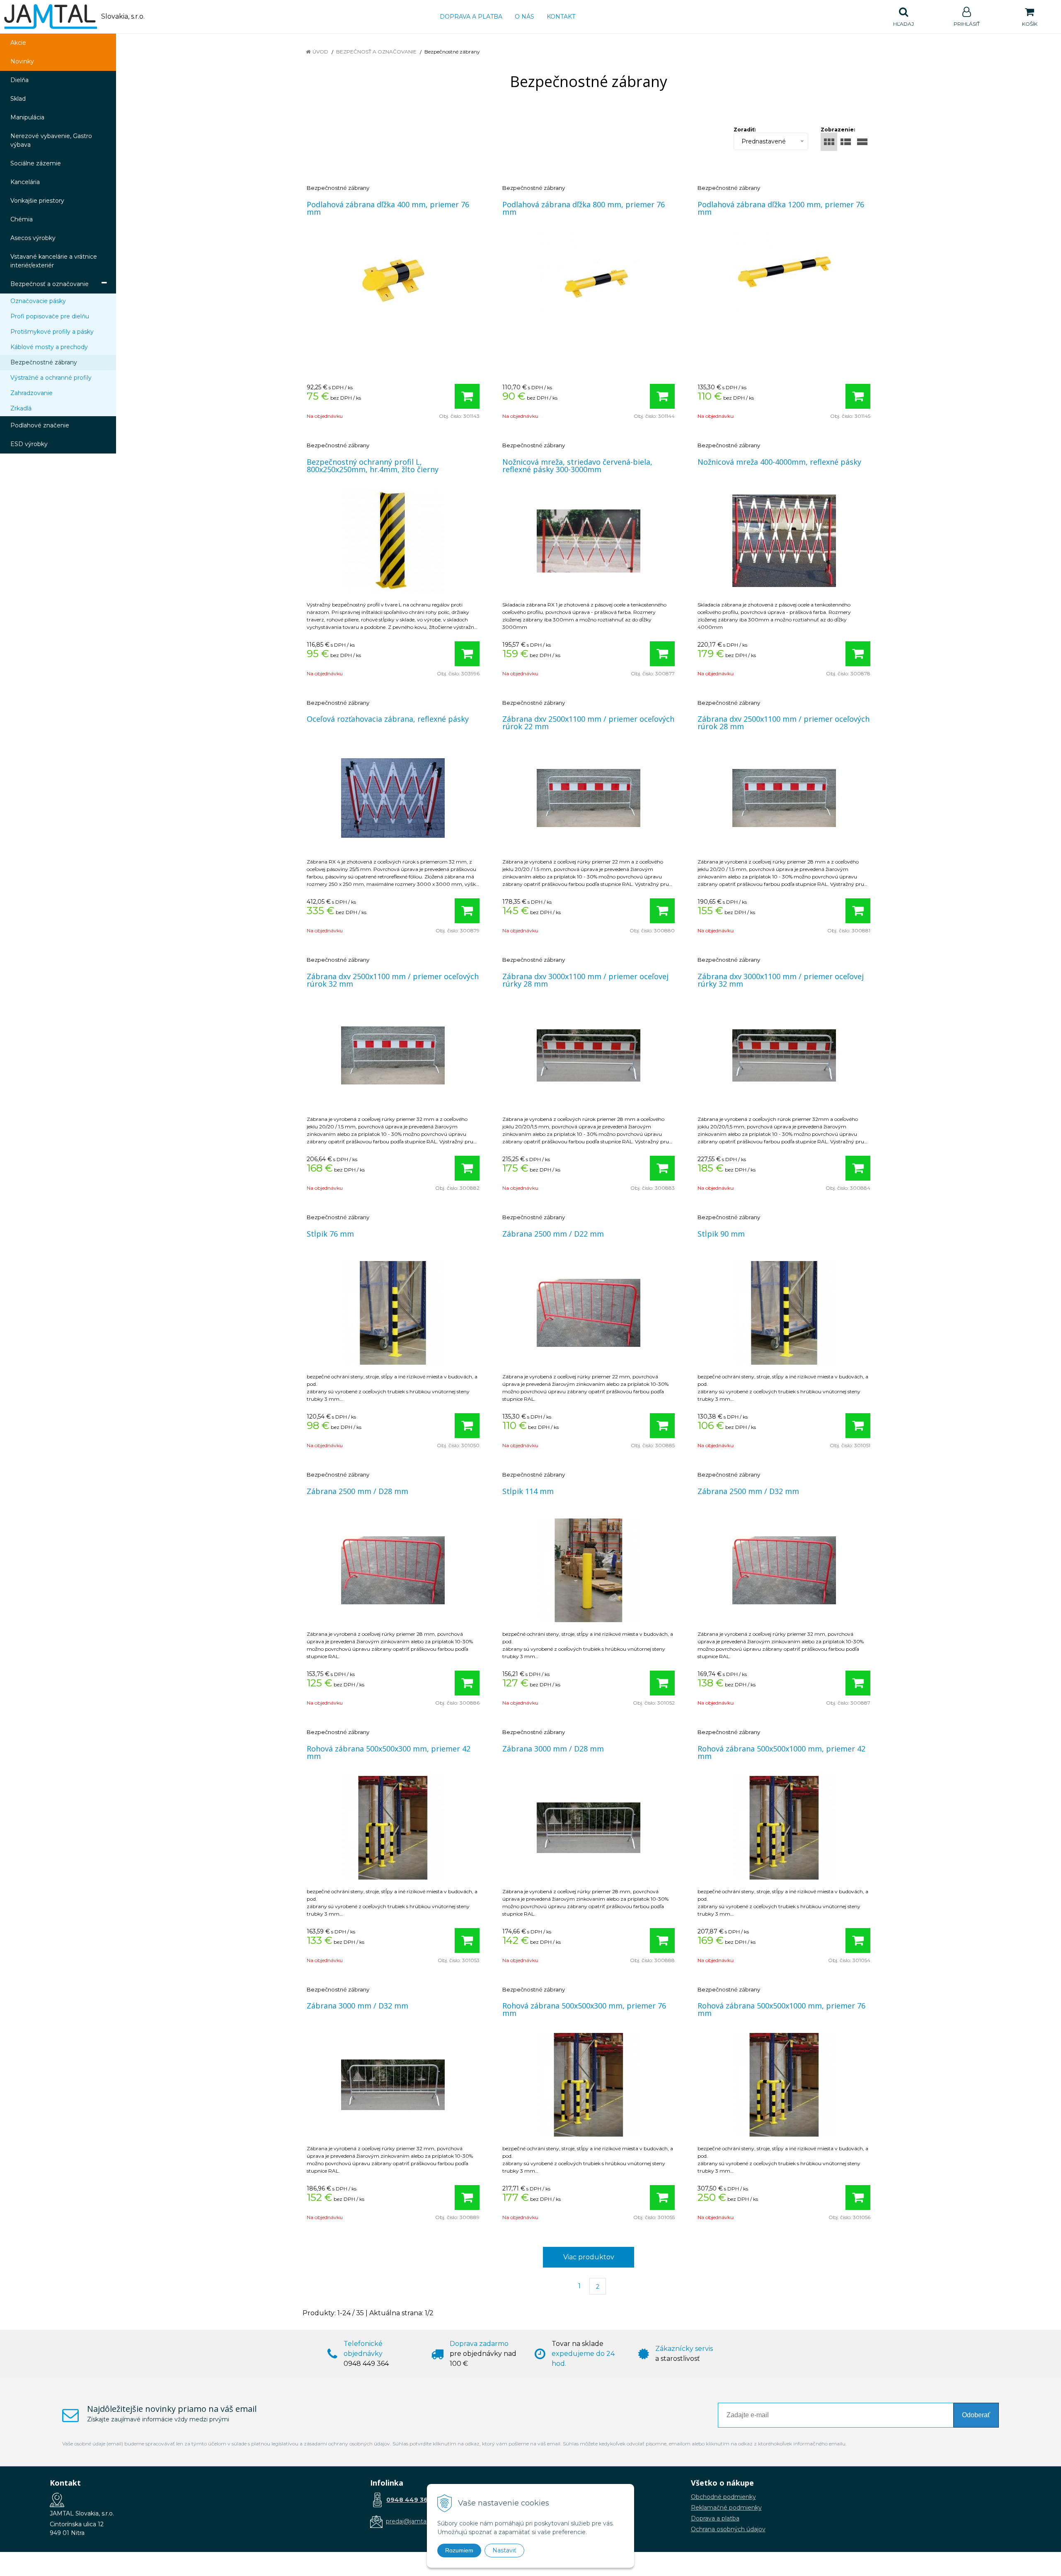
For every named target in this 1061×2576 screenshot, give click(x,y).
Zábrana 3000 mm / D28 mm (553, 1749)
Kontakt (561, 17)
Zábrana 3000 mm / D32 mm (357, 2006)
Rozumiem (459, 2550)
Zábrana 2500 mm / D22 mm (553, 1234)
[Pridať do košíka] (467, 396)
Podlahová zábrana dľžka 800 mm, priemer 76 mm (584, 208)
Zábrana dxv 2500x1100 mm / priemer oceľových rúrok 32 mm (393, 980)
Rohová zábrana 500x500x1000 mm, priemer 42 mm (781, 1752)
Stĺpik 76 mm (330, 1234)
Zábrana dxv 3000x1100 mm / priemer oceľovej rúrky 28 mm (585, 980)
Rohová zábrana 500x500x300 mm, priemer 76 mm (584, 2009)
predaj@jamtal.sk (411, 2521)
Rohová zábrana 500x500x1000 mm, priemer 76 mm (781, 2009)
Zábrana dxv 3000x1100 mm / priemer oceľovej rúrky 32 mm (781, 980)
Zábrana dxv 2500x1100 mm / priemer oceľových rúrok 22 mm (588, 723)
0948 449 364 (409, 2500)
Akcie (18, 43)
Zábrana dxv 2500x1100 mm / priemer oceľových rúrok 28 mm (784, 723)
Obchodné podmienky (723, 2497)
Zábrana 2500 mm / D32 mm (748, 1491)
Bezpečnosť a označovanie (376, 52)
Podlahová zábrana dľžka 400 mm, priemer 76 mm (388, 208)
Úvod (320, 52)
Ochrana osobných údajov (728, 2529)
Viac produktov (589, 2257)
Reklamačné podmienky (726, 2508)
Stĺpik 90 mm (721, 1234)
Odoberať (976, 2415)
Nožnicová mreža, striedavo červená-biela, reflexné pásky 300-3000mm (577, 466)
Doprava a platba (471, 17)
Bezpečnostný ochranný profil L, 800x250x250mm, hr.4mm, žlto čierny (373, 466)
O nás (524, 17)
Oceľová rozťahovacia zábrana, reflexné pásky (388, 719)
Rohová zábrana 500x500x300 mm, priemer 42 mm (389, 1752)
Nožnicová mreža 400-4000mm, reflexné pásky (779, 462)
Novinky (22, 61)
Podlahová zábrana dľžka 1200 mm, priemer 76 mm (781, 208)
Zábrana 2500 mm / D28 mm (357, 1491)
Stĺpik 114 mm (528, 1491)
